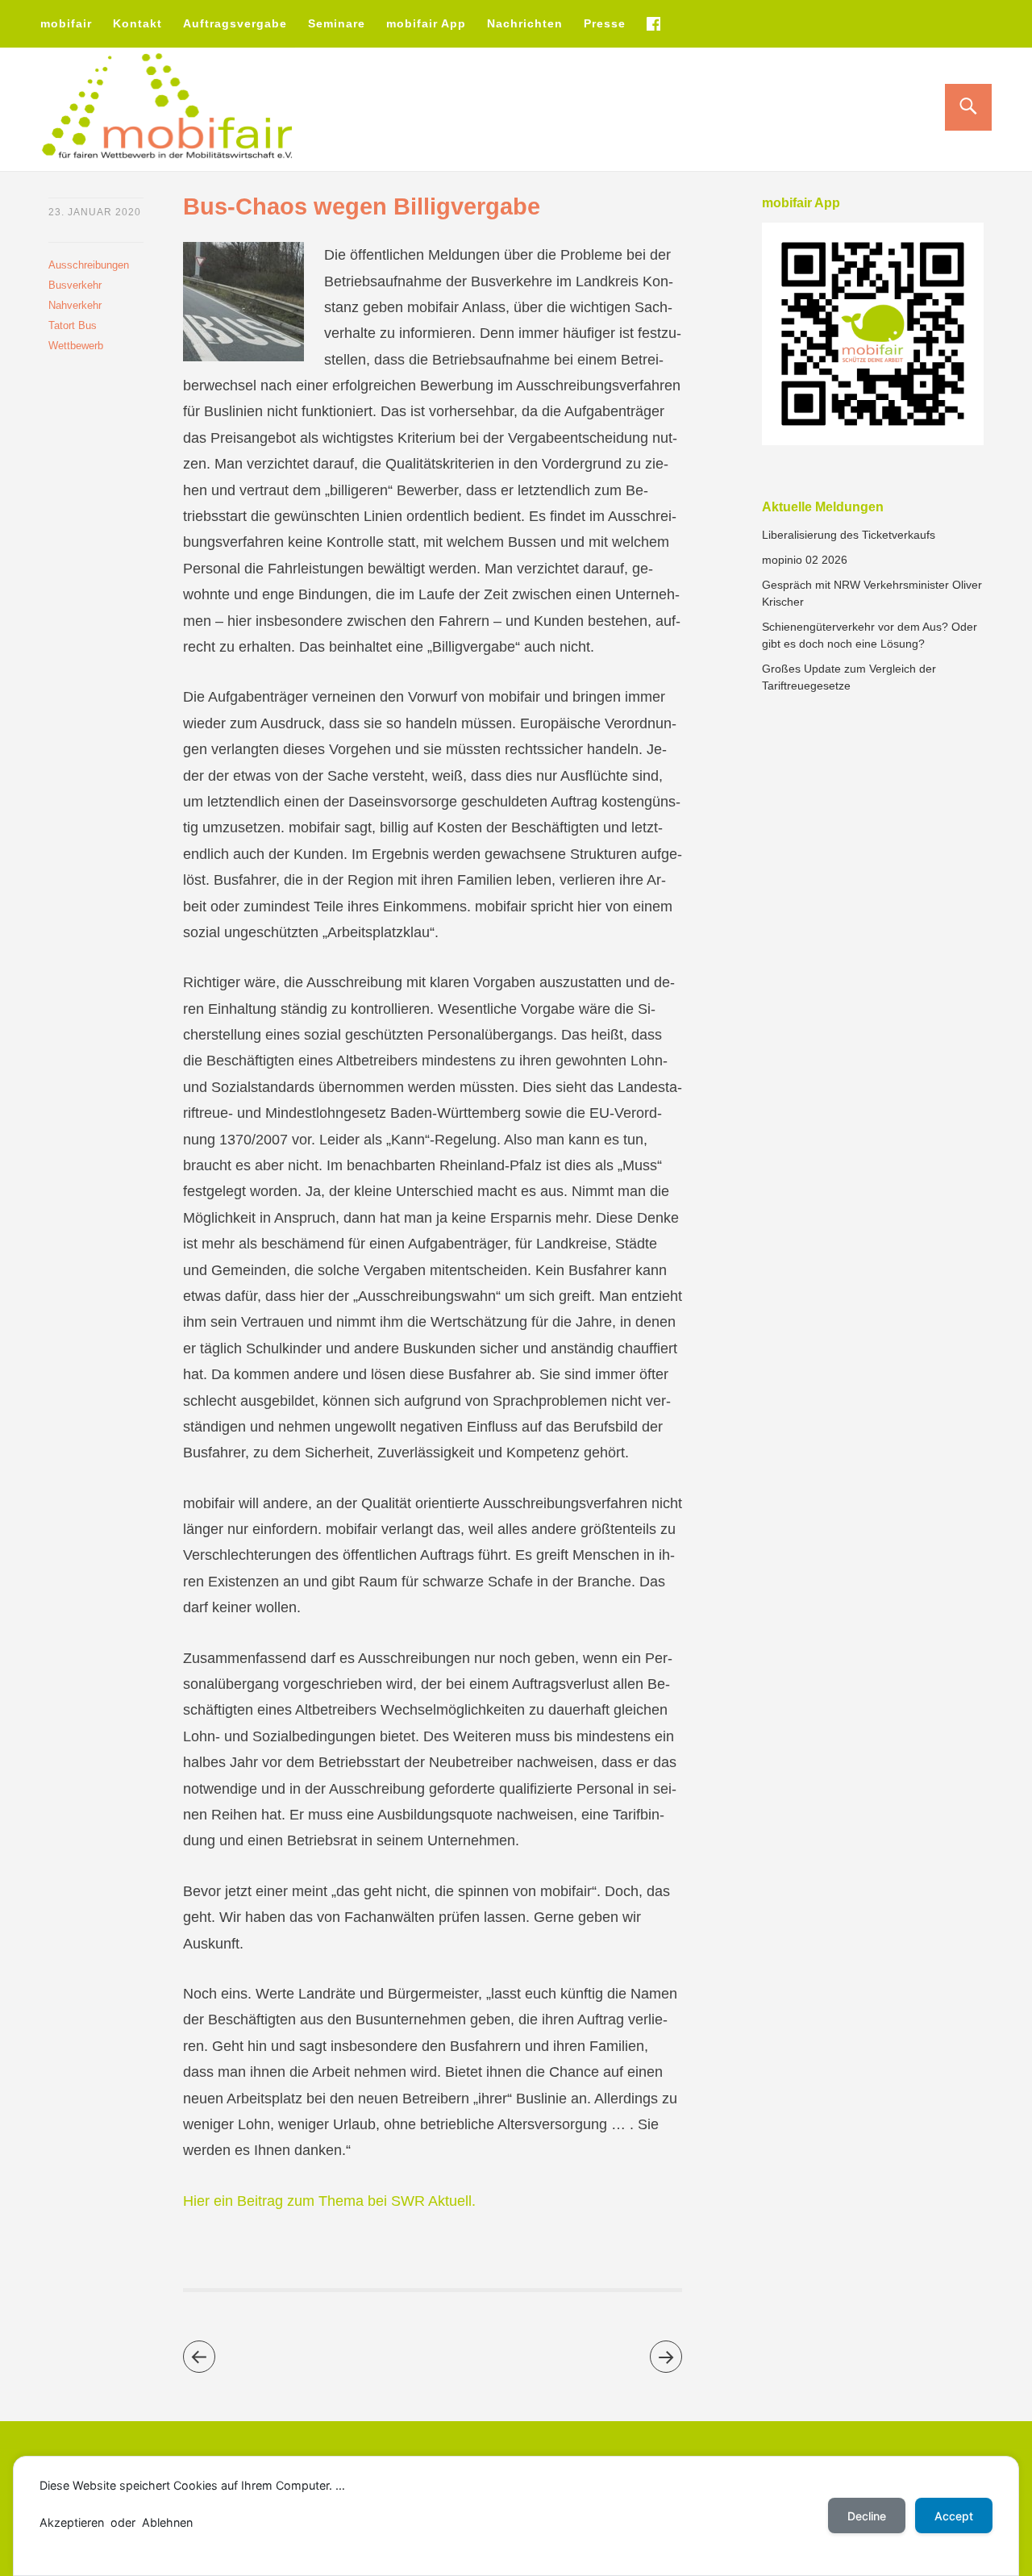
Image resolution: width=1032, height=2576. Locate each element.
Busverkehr (75, 285)
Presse (605, 23)
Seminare (337, 23)
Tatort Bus (73, 325)
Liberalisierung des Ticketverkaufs (849, 535)
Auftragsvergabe (235, 23)
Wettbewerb (76, 346)
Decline (867, 2516)
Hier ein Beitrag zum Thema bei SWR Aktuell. (329, 2201)
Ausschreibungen (89, 265)
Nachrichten (525, 23)
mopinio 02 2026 (805, 560)
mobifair (66, 23)
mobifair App (426, 23)
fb (653, 23)
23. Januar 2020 (95, 212)
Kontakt (137, 23)
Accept (954, 2516)
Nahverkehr (75, 305)
